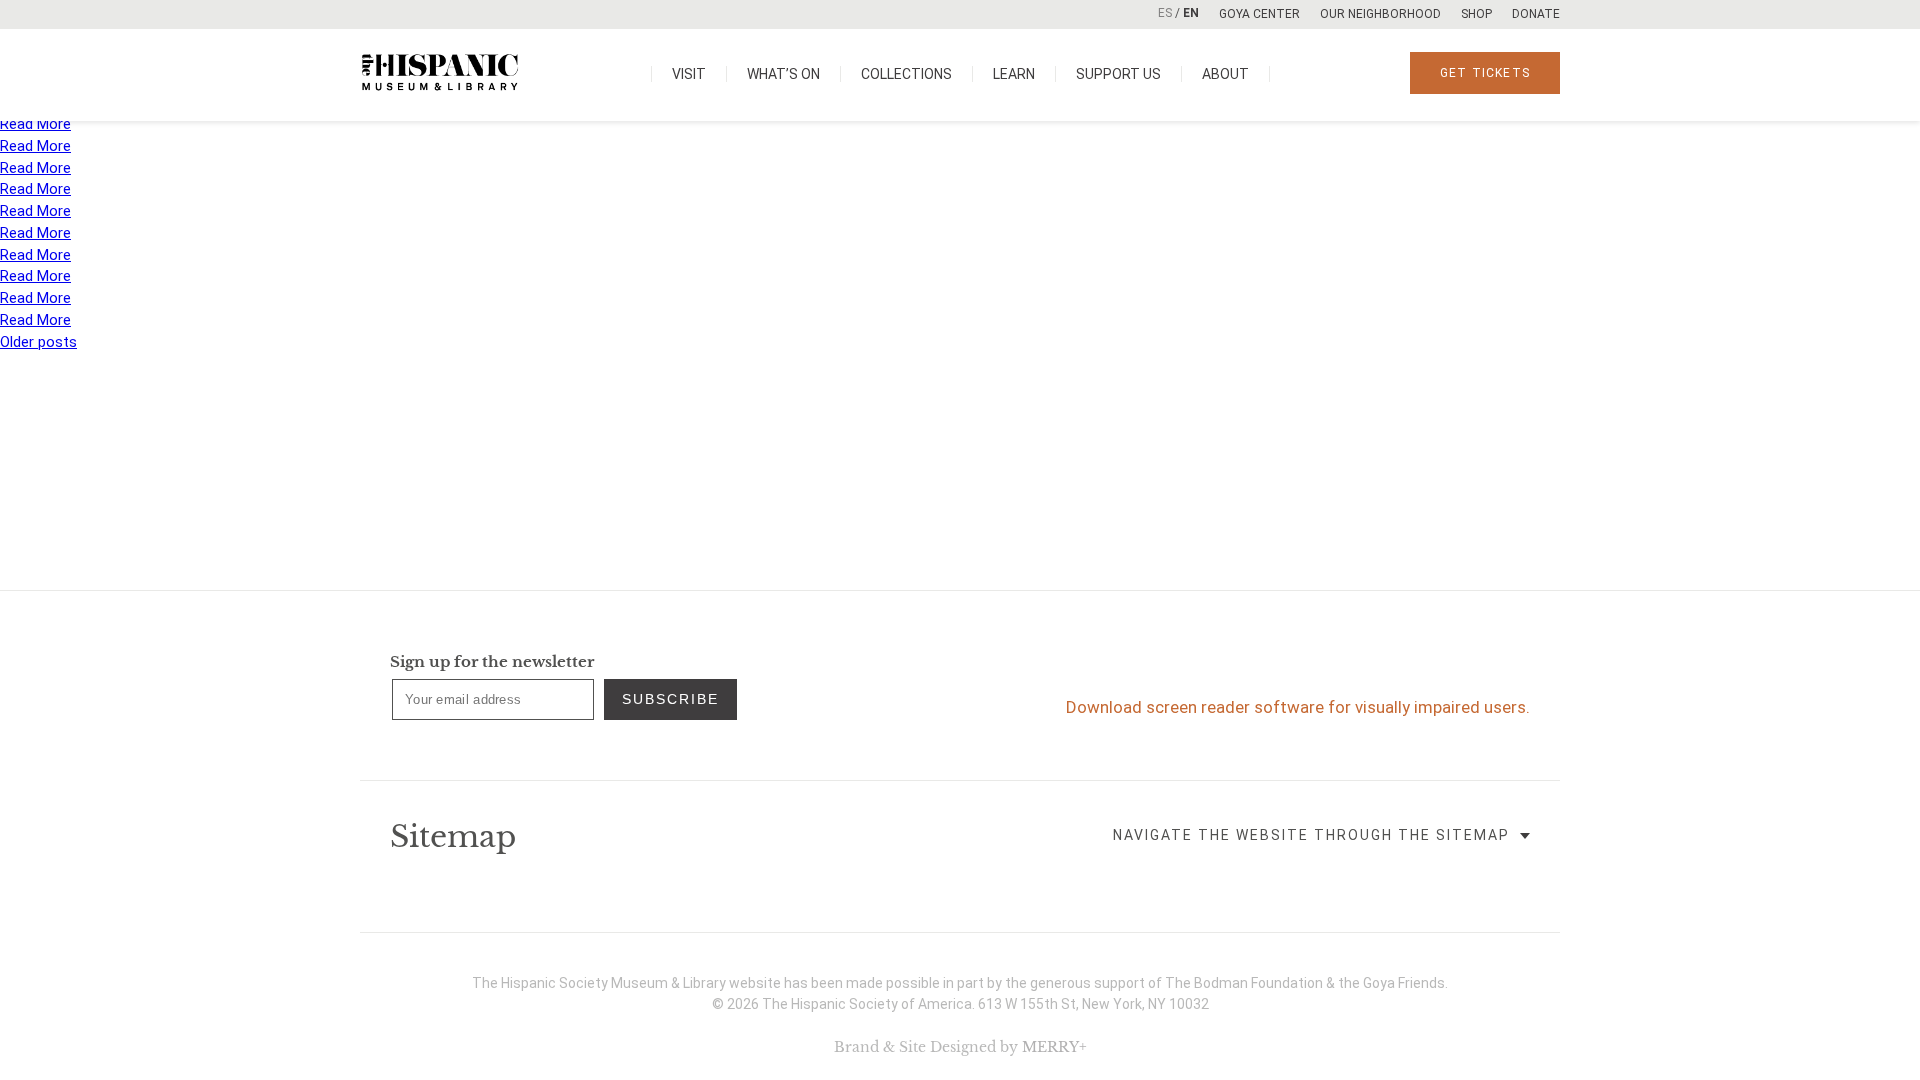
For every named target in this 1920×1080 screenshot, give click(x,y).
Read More (35, 124)
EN (1191, 13)
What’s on (783, 74)
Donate (1536, 14)
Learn (1014, 74)
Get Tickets (1485, 73)
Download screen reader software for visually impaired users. (1298, 707)
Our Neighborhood (1380, 14)
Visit (689, 74)
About (1225, 74)
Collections (906, 74)
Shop (1476, 14)
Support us (1118, 74)
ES (1165, 13)
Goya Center (1259, 14)
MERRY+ (1054, 1047)
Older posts (38, 342)
